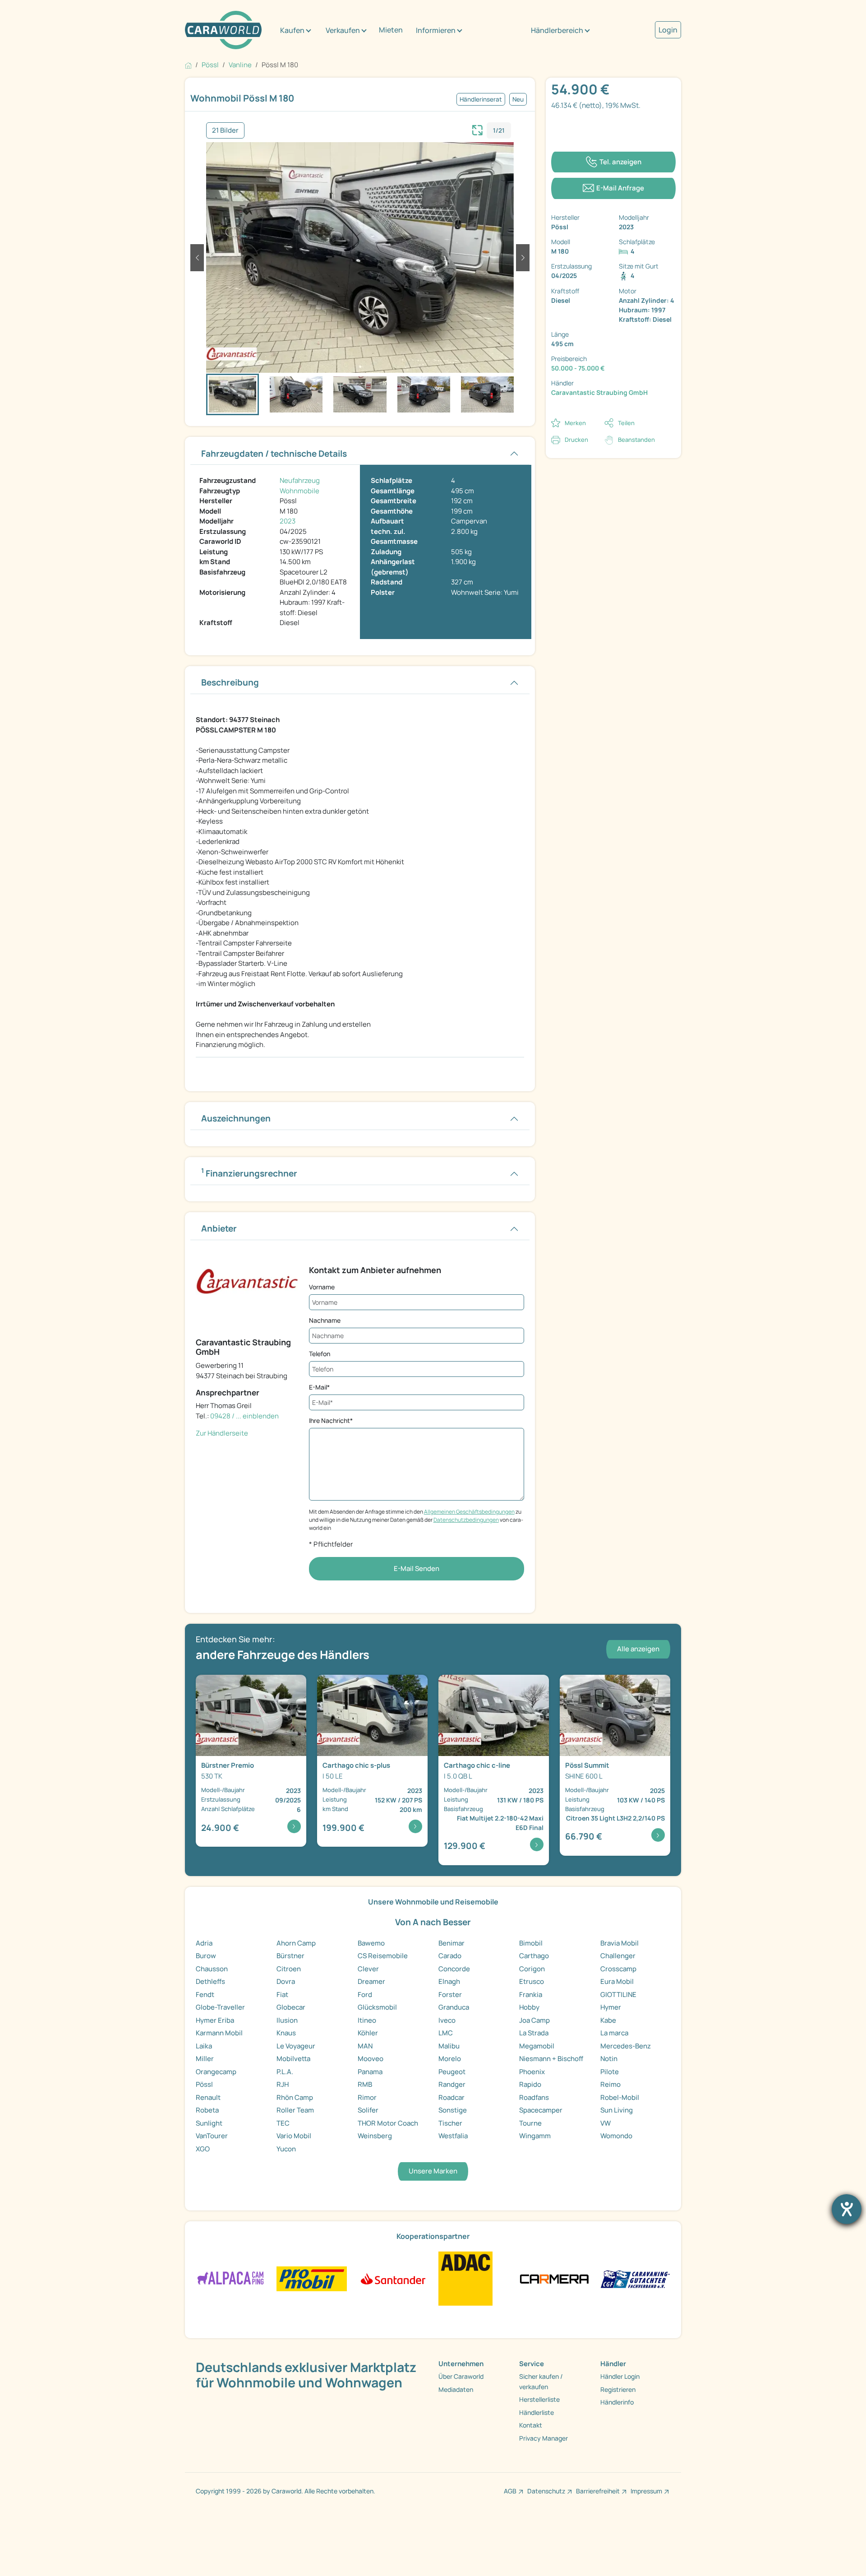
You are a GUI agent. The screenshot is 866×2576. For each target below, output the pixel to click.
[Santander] (393, 2278)
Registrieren (618, 2389)
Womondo (616, 2136)
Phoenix (532, 2072)
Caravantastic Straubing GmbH (599, 392)
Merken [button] (575, 423)
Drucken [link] (576, 440)
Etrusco (532, 1981)
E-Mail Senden (417, 1568)
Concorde (454, 1969)
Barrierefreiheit (598, 2491)
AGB (510, 2491)
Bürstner (290, 1956)
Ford (365, 1995)
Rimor (367, 2097)
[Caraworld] (223, 30)
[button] (197, 258)
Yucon (286, 2149)
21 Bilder (225, 130)
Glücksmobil (377, 2007)
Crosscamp (618, 1969)
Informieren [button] (436, 30)
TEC (283, 2123)
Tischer (450, 2123)
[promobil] (311, 2278)
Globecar (291, 2007)
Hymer (611, 2007)
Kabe (608, 2020)
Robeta (207, 2110)
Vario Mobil (294, 2136)
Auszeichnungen (236, 1118)
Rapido (530, 2084)
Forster (450, 1995)
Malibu (449, 2046)
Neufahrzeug (300, 480)
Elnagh (449, 1981)
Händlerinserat (481, 99)
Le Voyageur (296, 2046)
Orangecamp (216, 2072)
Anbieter (219, 1228)
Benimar (451, 1943)
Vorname (322, 1287)
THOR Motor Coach (388, 2123)
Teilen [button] (626, 423)
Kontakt (531, 2425)
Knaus (286, 2033)
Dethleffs (210, 1981)
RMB (365, 2084)
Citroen (289, 1969)
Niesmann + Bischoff (551, 2059)
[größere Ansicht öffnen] (478, 129)
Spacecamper (541, 2110)
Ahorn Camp (296, 1943)
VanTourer (212, 2136)
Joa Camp (534, 2020)
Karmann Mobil (219, 2033)
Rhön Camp (295, 2097)
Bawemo (371, 1943)
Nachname (325, 1320)
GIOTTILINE (618, 1995)
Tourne (530, 2123)
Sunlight (209, 2123)
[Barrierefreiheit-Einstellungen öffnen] (847, 2209)
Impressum (646, 2491)
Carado (450, 1956)
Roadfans (534, 2097)
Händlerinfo (617, 2402)
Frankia (531, 1995)
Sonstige (453, 2110)
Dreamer (371, 1981)
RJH (283, 2084)
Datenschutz (546, 2491)
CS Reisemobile (383, 1956)
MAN (365, 2046)
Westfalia (453, 2136)
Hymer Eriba (215, 2020)
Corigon (532, 1969)
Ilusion (287, 2020)
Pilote (610, 2072)
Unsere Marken (433, 2171)
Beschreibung (230, 682)
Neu (518, 99)
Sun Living (617, 2110)
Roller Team (295, 2110)
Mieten (391, 30)
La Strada (534, 2033)
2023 (288, 521)
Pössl (204, 2084)
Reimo (610, 2084)
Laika (204, 2046)
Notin (609, 2059)
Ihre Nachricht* (331, 1420)
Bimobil (531, 1943)
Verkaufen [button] (343, 30)
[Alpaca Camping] (231, 2278)
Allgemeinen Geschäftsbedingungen (469, 1512)
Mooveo (371, 2059)
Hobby (529, 2007)
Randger (452, 2084)
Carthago (534, 1956)
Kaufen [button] (292, 30)
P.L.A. (285, 2072)
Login (668, 30)
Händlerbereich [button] (557, 30)
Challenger (618, 1956)
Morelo (450, 2059)
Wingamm (535, 2136)
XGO (203, 2149)
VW (606, 2123)
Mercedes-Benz (626, 2046)
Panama (370, 2072)
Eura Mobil (617, 1981)
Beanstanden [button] (636, 440)
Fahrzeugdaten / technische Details (274, 454)
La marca (614, 2033)
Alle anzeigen (638, 1649)
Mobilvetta (293, 2059)
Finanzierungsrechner (249, 1173)
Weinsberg (375, 2136)
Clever (368, 1969)
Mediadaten (456, 2389)
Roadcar (451, 2097)
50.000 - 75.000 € (578, 368)
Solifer (368, 2110)
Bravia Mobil (620, 1943)
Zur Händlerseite (222, 1433)
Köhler (368, 2033)
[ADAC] (465, 2278)
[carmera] (554, 2278)
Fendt (205, 1995)
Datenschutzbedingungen (466, 1520)
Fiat (282, 1995)
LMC (446, 2033)
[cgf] (635, 2278)
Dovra (286, 1981)
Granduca (454, 2007)
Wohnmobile (299, 491)
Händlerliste (537, 2412)
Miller (205, 2059)
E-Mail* (319, 1387)
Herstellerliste (539, 2399)
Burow (206, 1956)
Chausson (212, 1969)
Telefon (320, 1354)
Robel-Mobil (620, 2097)
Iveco (447, 2020)
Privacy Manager (544, 2438)
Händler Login (620, 2376)
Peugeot (452, 2072)
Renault (208, 2097)
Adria (204, 1943)
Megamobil (537, 2046)
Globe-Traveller (220, 2007)
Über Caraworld (461, 2376)
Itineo (367, 2020)
